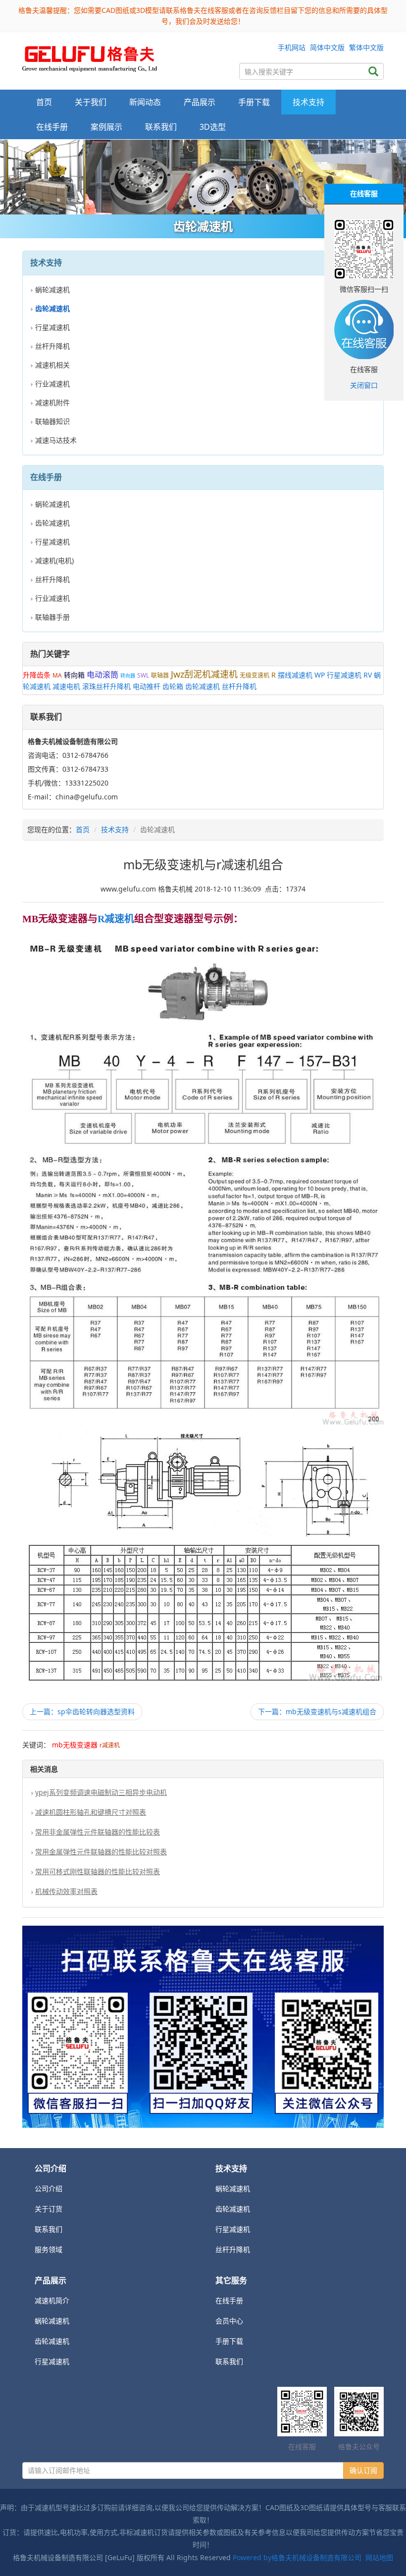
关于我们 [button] (91, 102)
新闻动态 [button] (145, 102)
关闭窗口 (364, 385)
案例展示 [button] (106, 127)
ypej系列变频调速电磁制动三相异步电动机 (101, 1792)
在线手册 (229, 2300)
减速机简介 (52, 2300)
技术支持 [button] (308, 102)
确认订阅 (363, 2470)
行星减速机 (52, 327)
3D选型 (213, 127)
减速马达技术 (56, 440)
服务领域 (49, 2249)
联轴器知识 (52, 421)
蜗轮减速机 (52, 289)
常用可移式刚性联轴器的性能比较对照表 (98, 1871)
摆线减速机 (295, 675)
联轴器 (160, 675)
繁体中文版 (366, 47)
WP (320, 675)
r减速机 (110, 1745)
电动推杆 (147, 686)
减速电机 (66, 686)
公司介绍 (49, 2188)
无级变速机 (254, 675)
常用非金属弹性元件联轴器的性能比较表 (98, 1832)
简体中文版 (327, 47)
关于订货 (49, 2209)
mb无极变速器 (75, 1745)
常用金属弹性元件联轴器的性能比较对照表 (101, 1852)
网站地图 (379, 2557)
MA (57, 675)
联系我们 (161, 127)
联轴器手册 (52, 617)
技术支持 (115, 829)
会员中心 (229, 2321)
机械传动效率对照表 (66, 1891)
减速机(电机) (54, 560)
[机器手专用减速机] (203, 177)
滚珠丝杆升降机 (106, 686)
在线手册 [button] (52, 127)
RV (368, 675)
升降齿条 (37, 675)
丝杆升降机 (52, 346)
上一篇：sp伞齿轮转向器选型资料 (82, 1711)
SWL (143, 675)
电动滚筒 (102, 675)
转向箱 (74, 675)
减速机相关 (52, 365)
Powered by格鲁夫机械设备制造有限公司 (297, 2557)
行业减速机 (52, 384)
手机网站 (292, 47)
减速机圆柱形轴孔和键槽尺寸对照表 (91, 1812)
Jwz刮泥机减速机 (204, 674)
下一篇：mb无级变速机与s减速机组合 (317, 1711)
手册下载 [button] (254, 102)
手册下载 (229, 2341)
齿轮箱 (173, 686)
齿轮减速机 (52, 523)
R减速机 (116, 919)
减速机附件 (52, 402)
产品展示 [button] (200, 102)
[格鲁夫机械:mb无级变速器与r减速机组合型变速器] (90, 56)
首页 (44, 102)
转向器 (128, 676)
